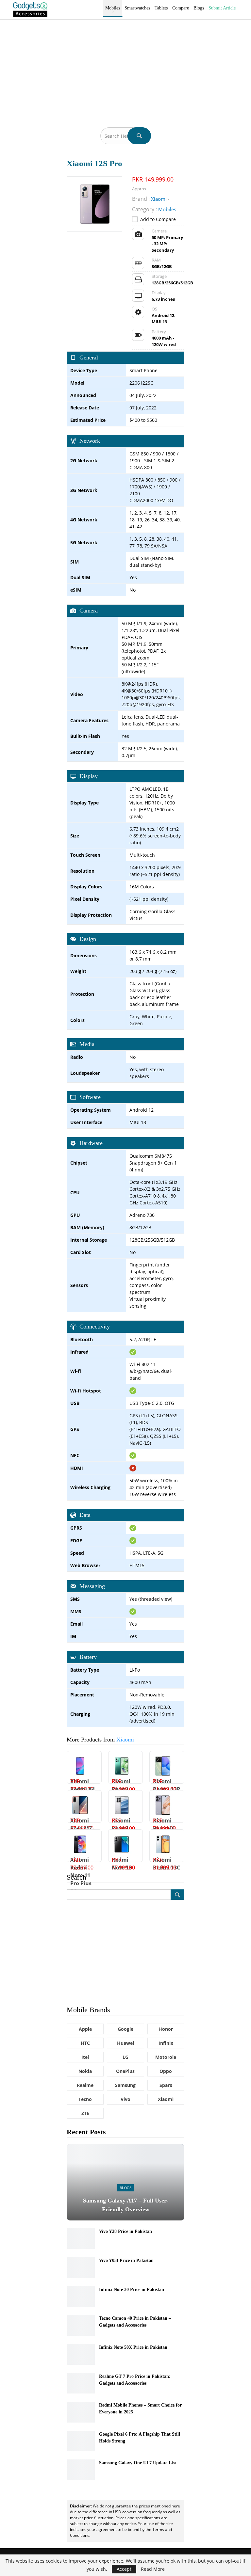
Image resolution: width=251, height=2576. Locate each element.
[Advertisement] (125, 69)
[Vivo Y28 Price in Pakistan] (81, 2238)
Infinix (166, 2043)
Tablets (161, 8)
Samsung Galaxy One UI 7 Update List (138, 2463)
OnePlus (125, 2071)
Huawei (125, 2043)
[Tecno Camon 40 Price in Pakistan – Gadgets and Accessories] (81, 2325)
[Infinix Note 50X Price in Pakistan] (81, 2354)
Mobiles (113, 8)
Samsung (125, 2085)
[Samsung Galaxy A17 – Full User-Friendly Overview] (125, 2182)
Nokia (85, 2071)
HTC (85, 2043)
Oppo (166, 2071)
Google (125, 2029)
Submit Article (222, 8)
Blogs (199, 8)
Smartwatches (137, 8)
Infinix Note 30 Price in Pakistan (132, 2290)
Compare (181, 8)
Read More (153, 2569)
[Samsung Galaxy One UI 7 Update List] (81, 2470)
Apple (85, 2029)
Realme (85, 2085)
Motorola (166, 2057)
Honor (166, 2029)
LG (125, 2057)
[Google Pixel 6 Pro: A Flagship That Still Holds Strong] (81, 2441)
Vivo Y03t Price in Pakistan (126, 2260)
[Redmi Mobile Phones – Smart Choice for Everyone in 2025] (81, 2412)
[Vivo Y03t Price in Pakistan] (81, 2267)
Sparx (166, 2085)
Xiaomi (125, 1740)
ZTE (85, 2113)
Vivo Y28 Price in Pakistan (125, 2231)
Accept (124, 2569)
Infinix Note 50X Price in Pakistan (133, 2347)
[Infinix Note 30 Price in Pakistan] (81, 2297)
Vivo (125, 2099)
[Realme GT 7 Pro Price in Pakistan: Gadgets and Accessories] (81, 2383)
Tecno (85, 2099)
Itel (85, 2057)
